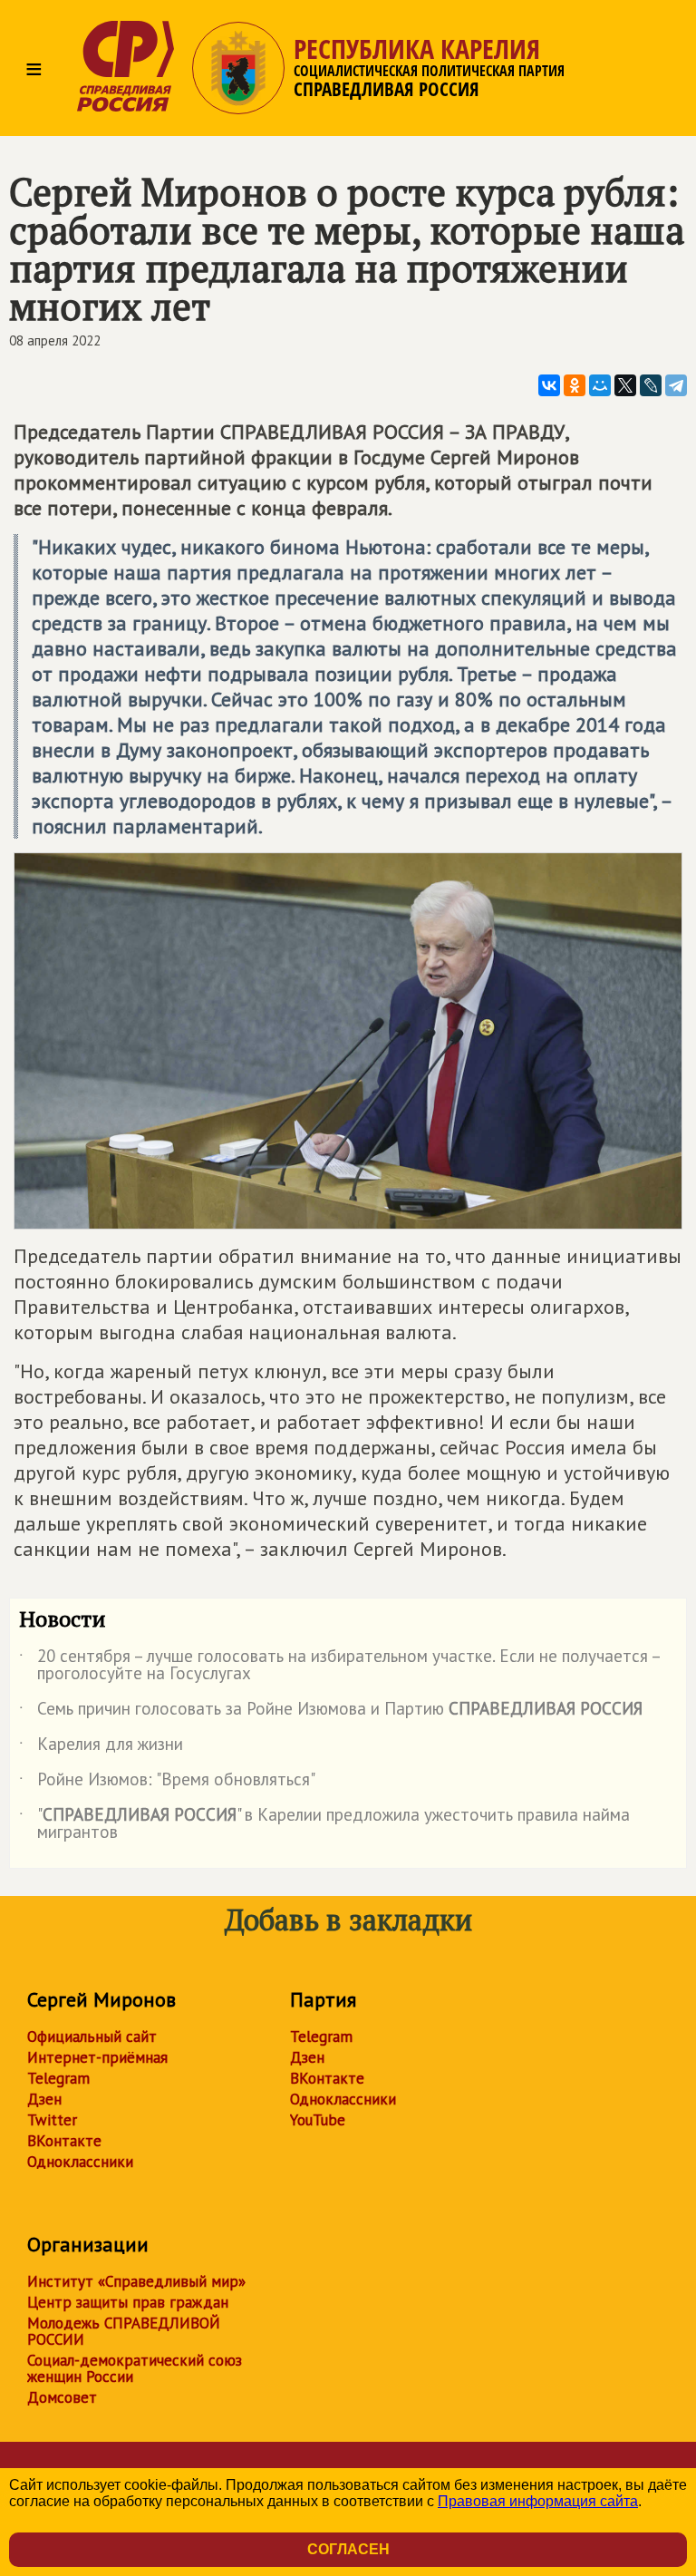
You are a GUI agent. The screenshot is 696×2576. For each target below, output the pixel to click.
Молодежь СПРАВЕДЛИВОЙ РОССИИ (124, 2331)
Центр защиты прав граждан (128, 2302)
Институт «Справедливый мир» (136, 2281)
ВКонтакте (64, 2141)
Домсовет (62, 2397)
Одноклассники (80, 2162)
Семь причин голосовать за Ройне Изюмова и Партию (331, 1712)
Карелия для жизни (101, 1747)
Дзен (44, 2099)
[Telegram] (676, 385)
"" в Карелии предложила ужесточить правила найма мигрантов (324, 1824)
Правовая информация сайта (538, 2501)
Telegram (58, 2078)
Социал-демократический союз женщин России (135, 2368)
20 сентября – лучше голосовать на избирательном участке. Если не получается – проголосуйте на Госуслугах (339, 1666)
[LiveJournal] (651, 385)
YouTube (318, 2120)
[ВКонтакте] (549, 385)
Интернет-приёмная (97, 2057)
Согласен (348, 2549)
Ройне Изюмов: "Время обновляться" (167, 1783)
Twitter (52, 2120)
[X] (625, 385)
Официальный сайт (92, 2036)
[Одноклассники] (575, 385)
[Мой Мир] (600, 385)
